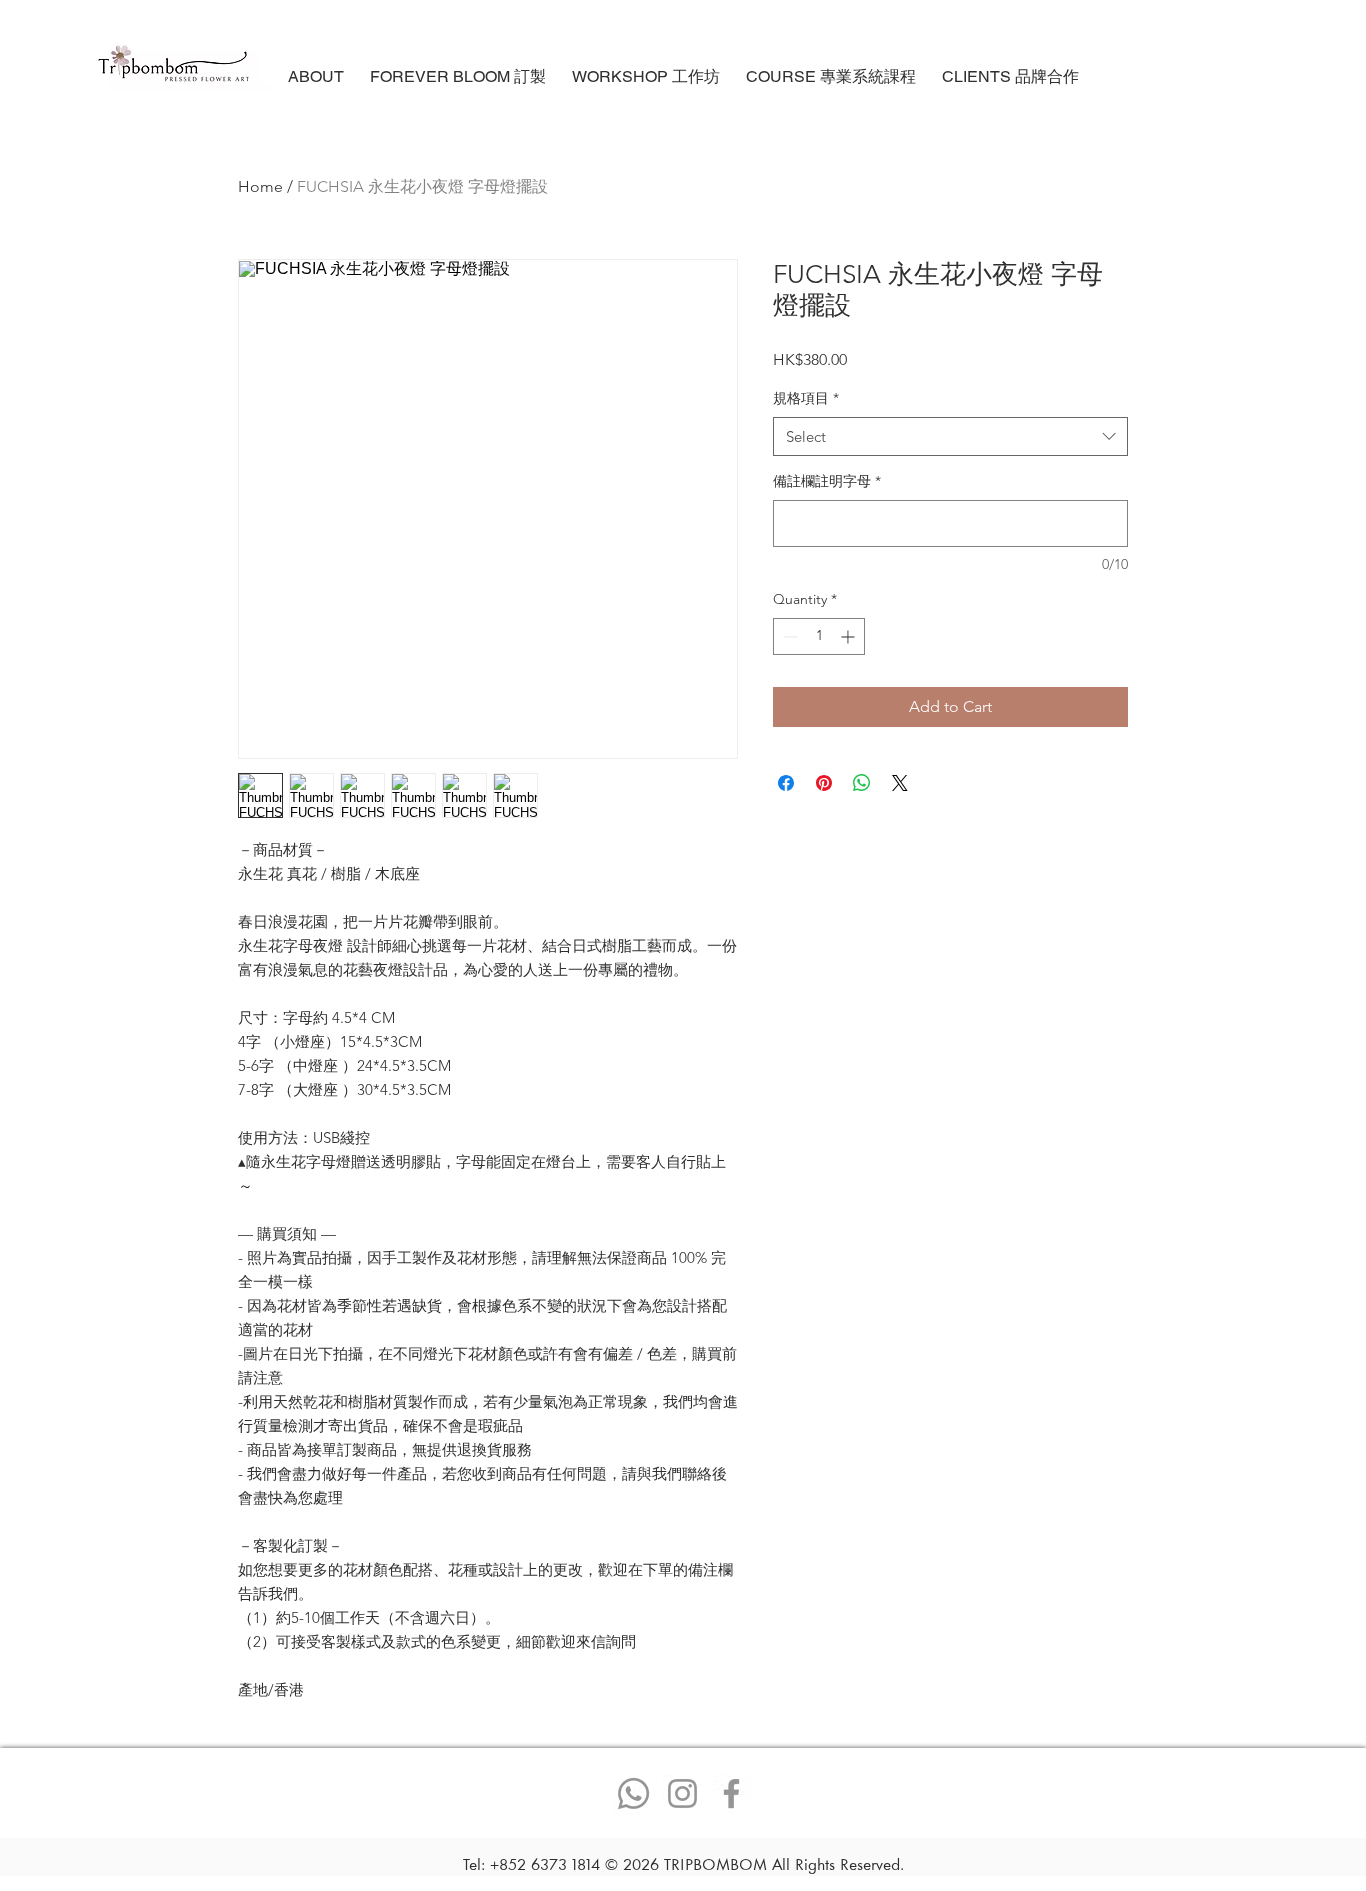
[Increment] (849, 636)
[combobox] (950, 436)
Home (260, 186)
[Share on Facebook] (786, 783)
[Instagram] (682, 1793)
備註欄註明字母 (827, 481)
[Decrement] (788, 636)
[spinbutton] (819, 636)
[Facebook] (731, 1793)
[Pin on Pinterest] (824, 783)
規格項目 (806, 398)
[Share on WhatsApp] (862, 783)
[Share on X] (900, 783)
